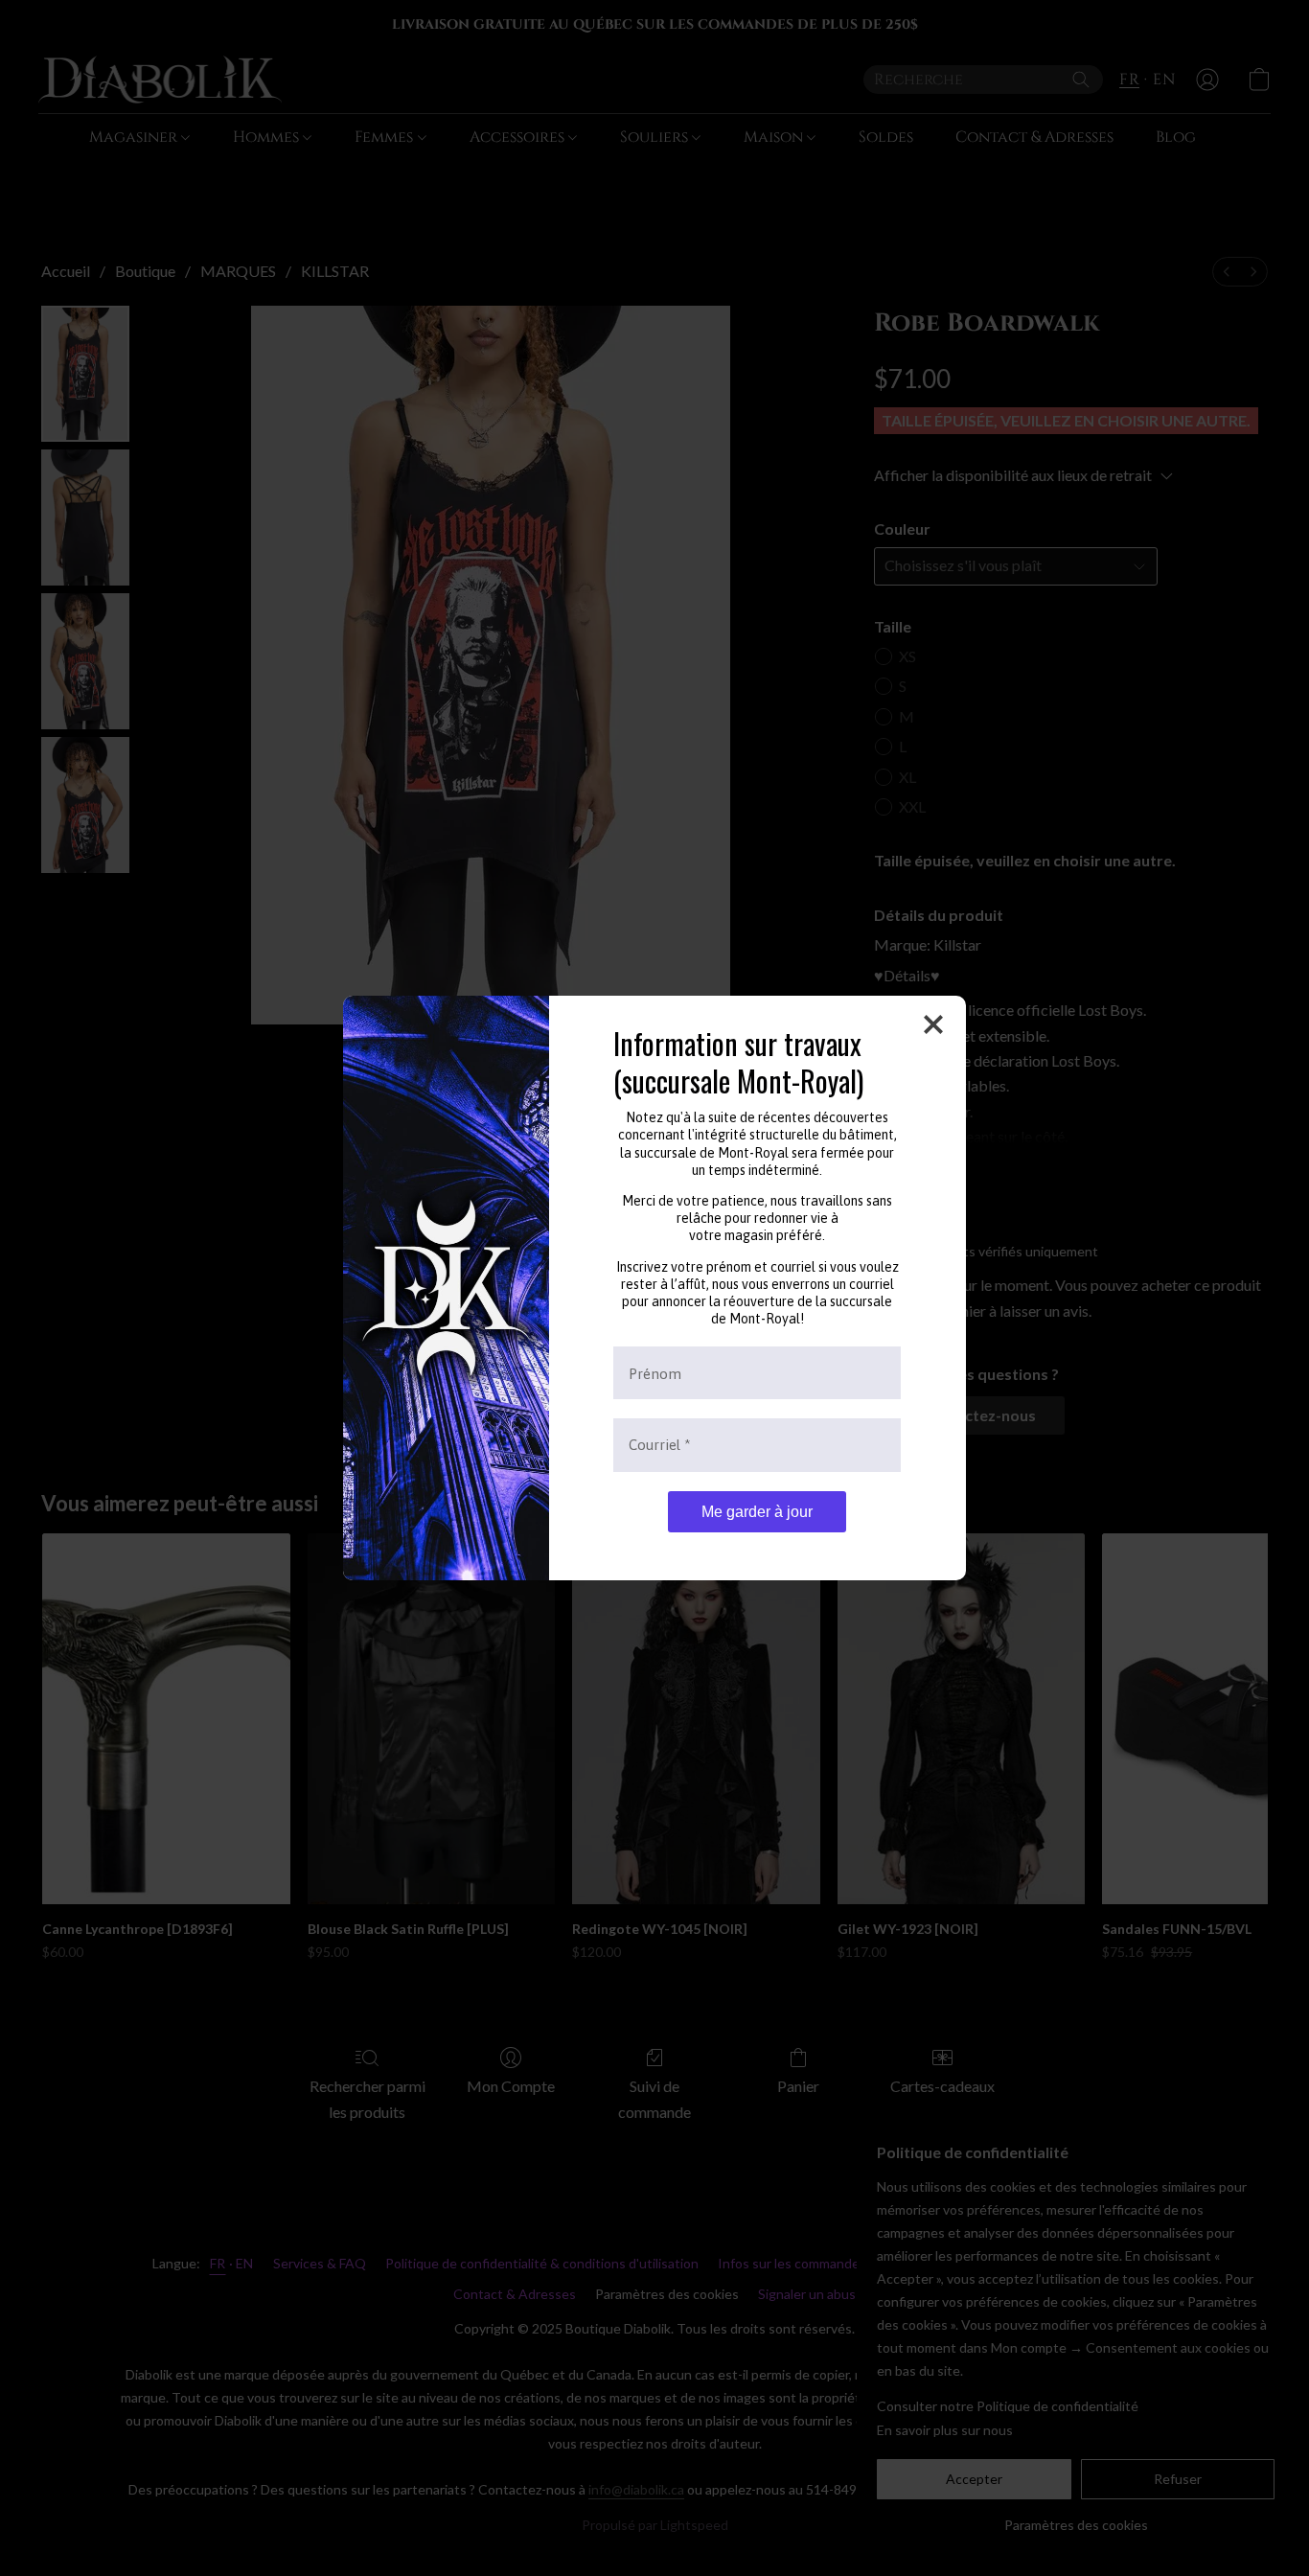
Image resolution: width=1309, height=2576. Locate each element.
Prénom (655, 1373)
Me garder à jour (757, 1512)
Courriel (660, 1445)
